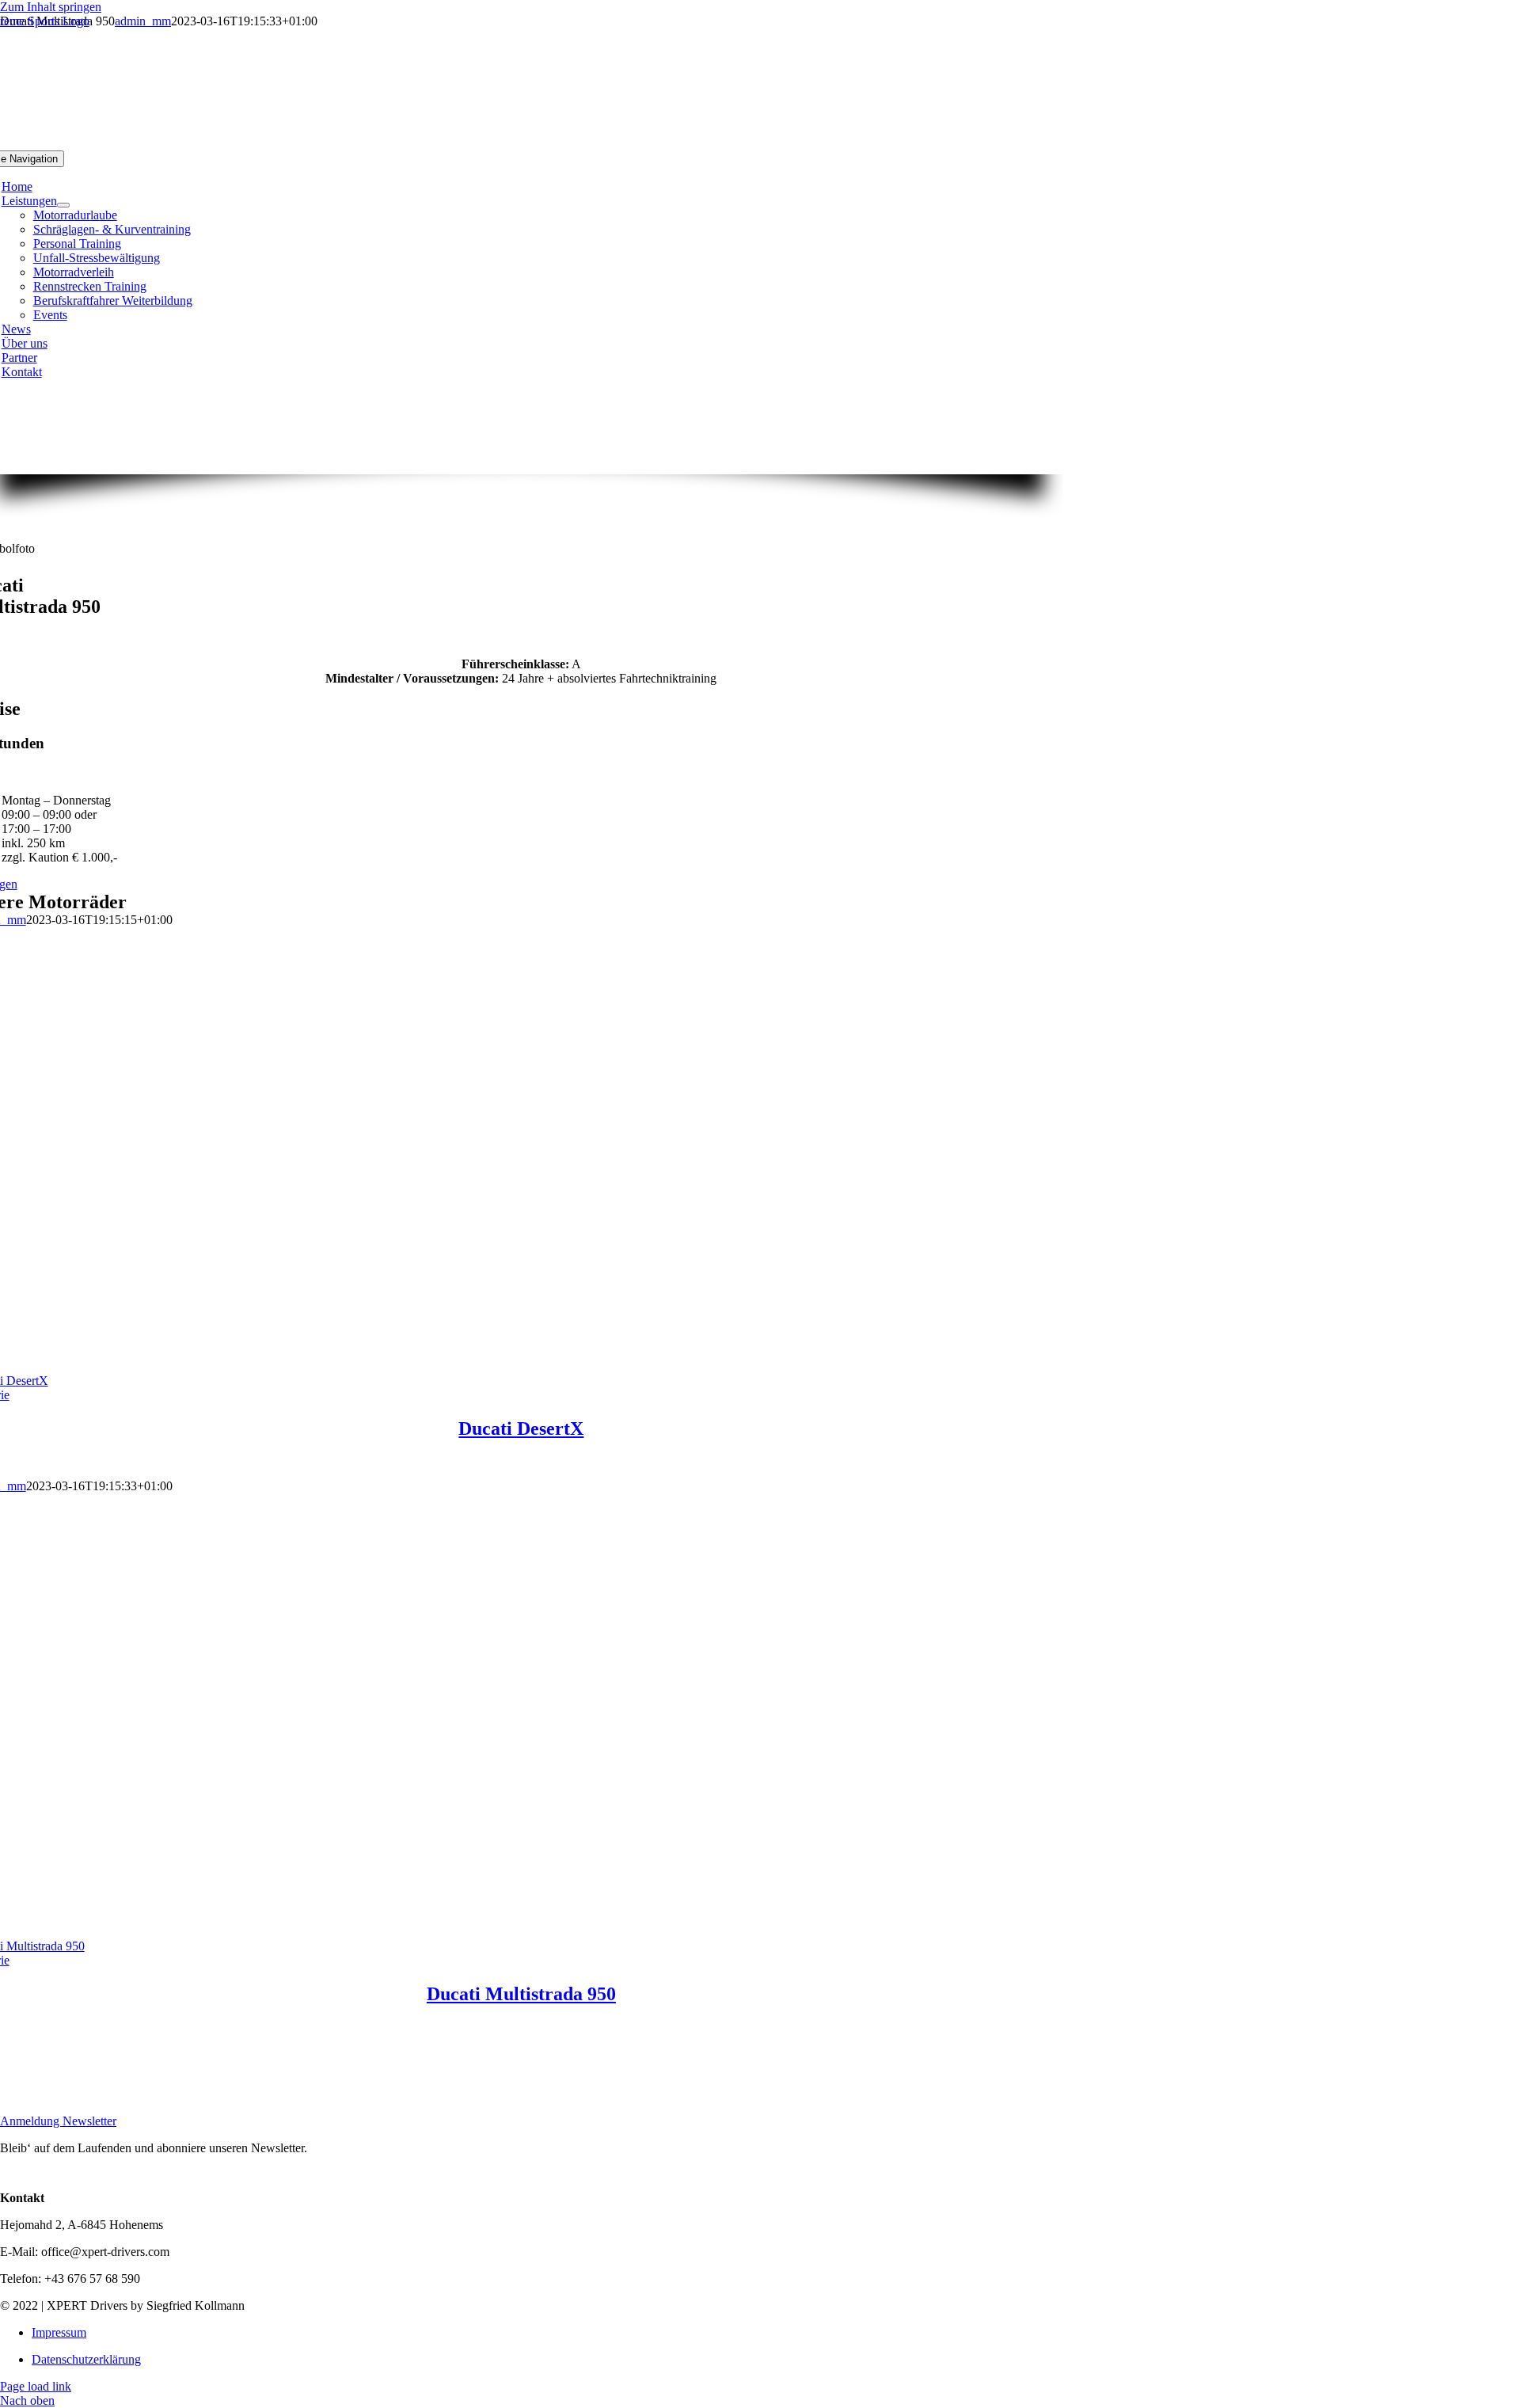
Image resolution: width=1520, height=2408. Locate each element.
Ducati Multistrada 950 (521, 1994)
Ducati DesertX (521, 1428)
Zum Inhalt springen (51, 7)
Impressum (59, 2332)
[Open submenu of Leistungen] (63, 205)
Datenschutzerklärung (86, 2359)
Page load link (36, 2386)
